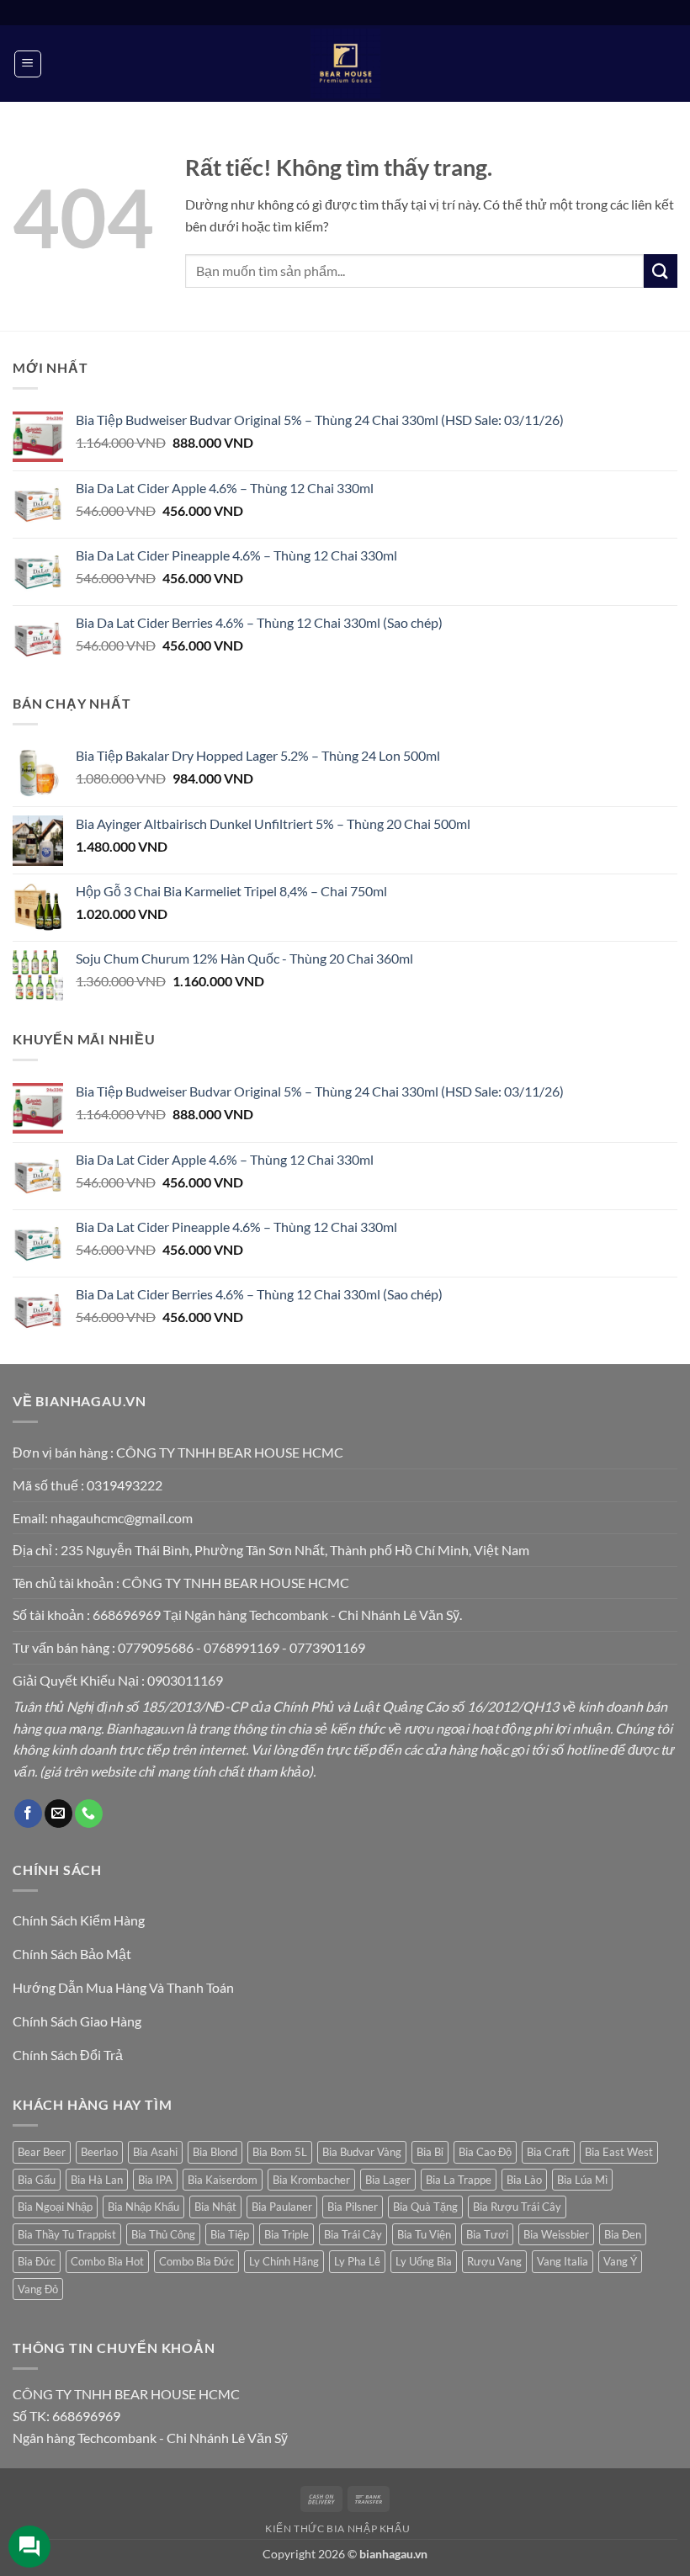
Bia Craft (548, 2152)
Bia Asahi (155, 2152)
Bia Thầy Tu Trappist (67, 2234)
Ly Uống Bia (424, 2261)
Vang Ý (620, 2261)
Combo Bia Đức (196, 2261)
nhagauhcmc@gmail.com (122, 1518)
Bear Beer (42, 2152)
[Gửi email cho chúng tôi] (58, 1814)
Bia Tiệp (230, 2234)
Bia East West (619, 2152)
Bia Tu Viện (424, 2234)
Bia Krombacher (311, 2180)
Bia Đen (623, 2234)
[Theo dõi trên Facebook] (28, 1814)
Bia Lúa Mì (582, 2180)
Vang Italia (563, 2261)
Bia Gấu (37, 2180)
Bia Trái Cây (353, 2234)
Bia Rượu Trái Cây (517, 2207)
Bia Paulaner (282, 2207)
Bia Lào (524, 2180)
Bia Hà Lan (97, 2180)
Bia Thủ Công (163, 2234)
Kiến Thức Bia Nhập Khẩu (337, 2528)
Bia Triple (287, 2234)
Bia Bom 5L (280, 2152)
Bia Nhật (215, 2207)
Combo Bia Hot (107, 2261)
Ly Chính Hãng (284, 2261)
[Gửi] (661, 271)
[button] (28, 64)
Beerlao (99, 2152)
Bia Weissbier (556, 2234)
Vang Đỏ (38, 2289)
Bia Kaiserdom (223, 2180)
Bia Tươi (487, 2234)
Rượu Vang (494, 2261)
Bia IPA (155, 2180)
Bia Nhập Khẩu (143, 2207)
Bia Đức (37, 2261)
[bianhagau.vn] (345, 64)
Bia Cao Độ (485, 2152)
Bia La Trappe (459, 2180)
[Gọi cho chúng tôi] (89, 1814)
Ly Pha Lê (357, 2261)
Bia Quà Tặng (425, 2207)
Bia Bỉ (430, 2152)
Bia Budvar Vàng (362, 2152)
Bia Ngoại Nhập (55, 2207)
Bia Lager (388, 2180)
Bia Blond (215, 2152)
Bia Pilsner (353, 2207)
